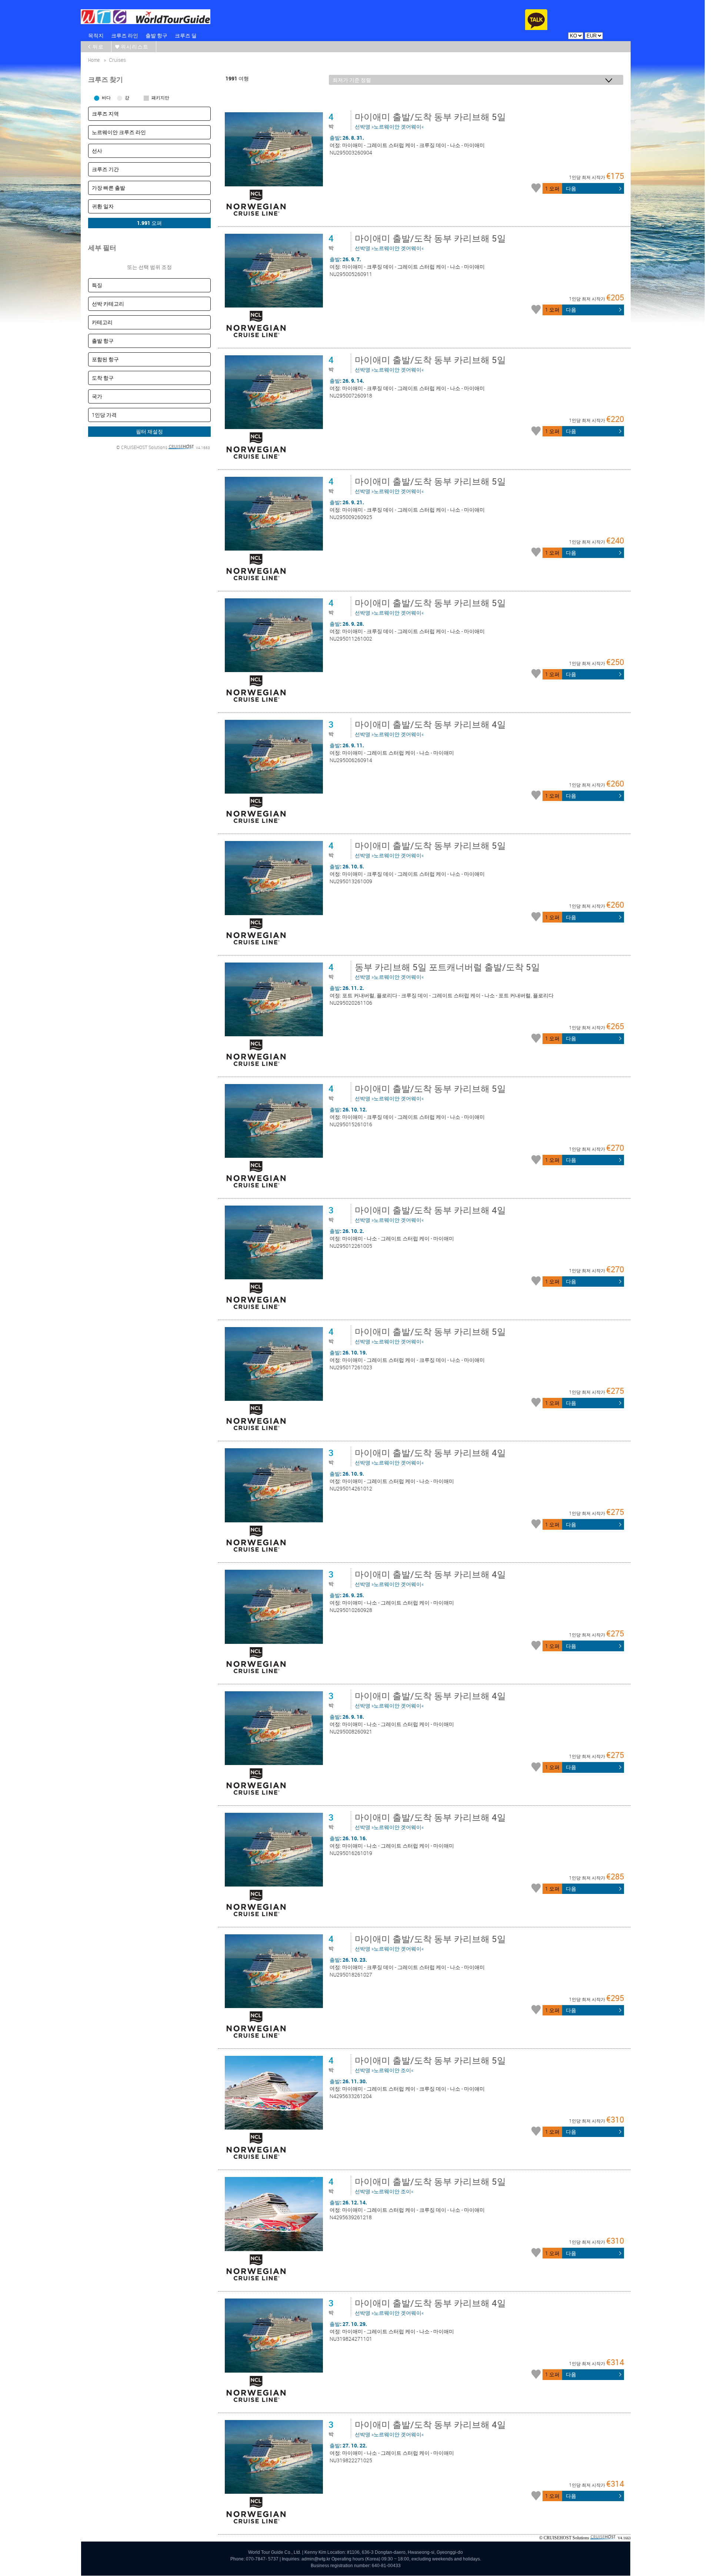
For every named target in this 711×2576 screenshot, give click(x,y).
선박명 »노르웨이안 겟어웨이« (430, 120)
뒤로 (98, 46)
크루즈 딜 (186, 35)
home (94, 60)
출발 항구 (156, 35)
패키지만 (160, 97)
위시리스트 (135, 46)
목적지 (96, 35)
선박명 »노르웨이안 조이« (430, 2064)
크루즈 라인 (125, 35)
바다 (106, 97)
